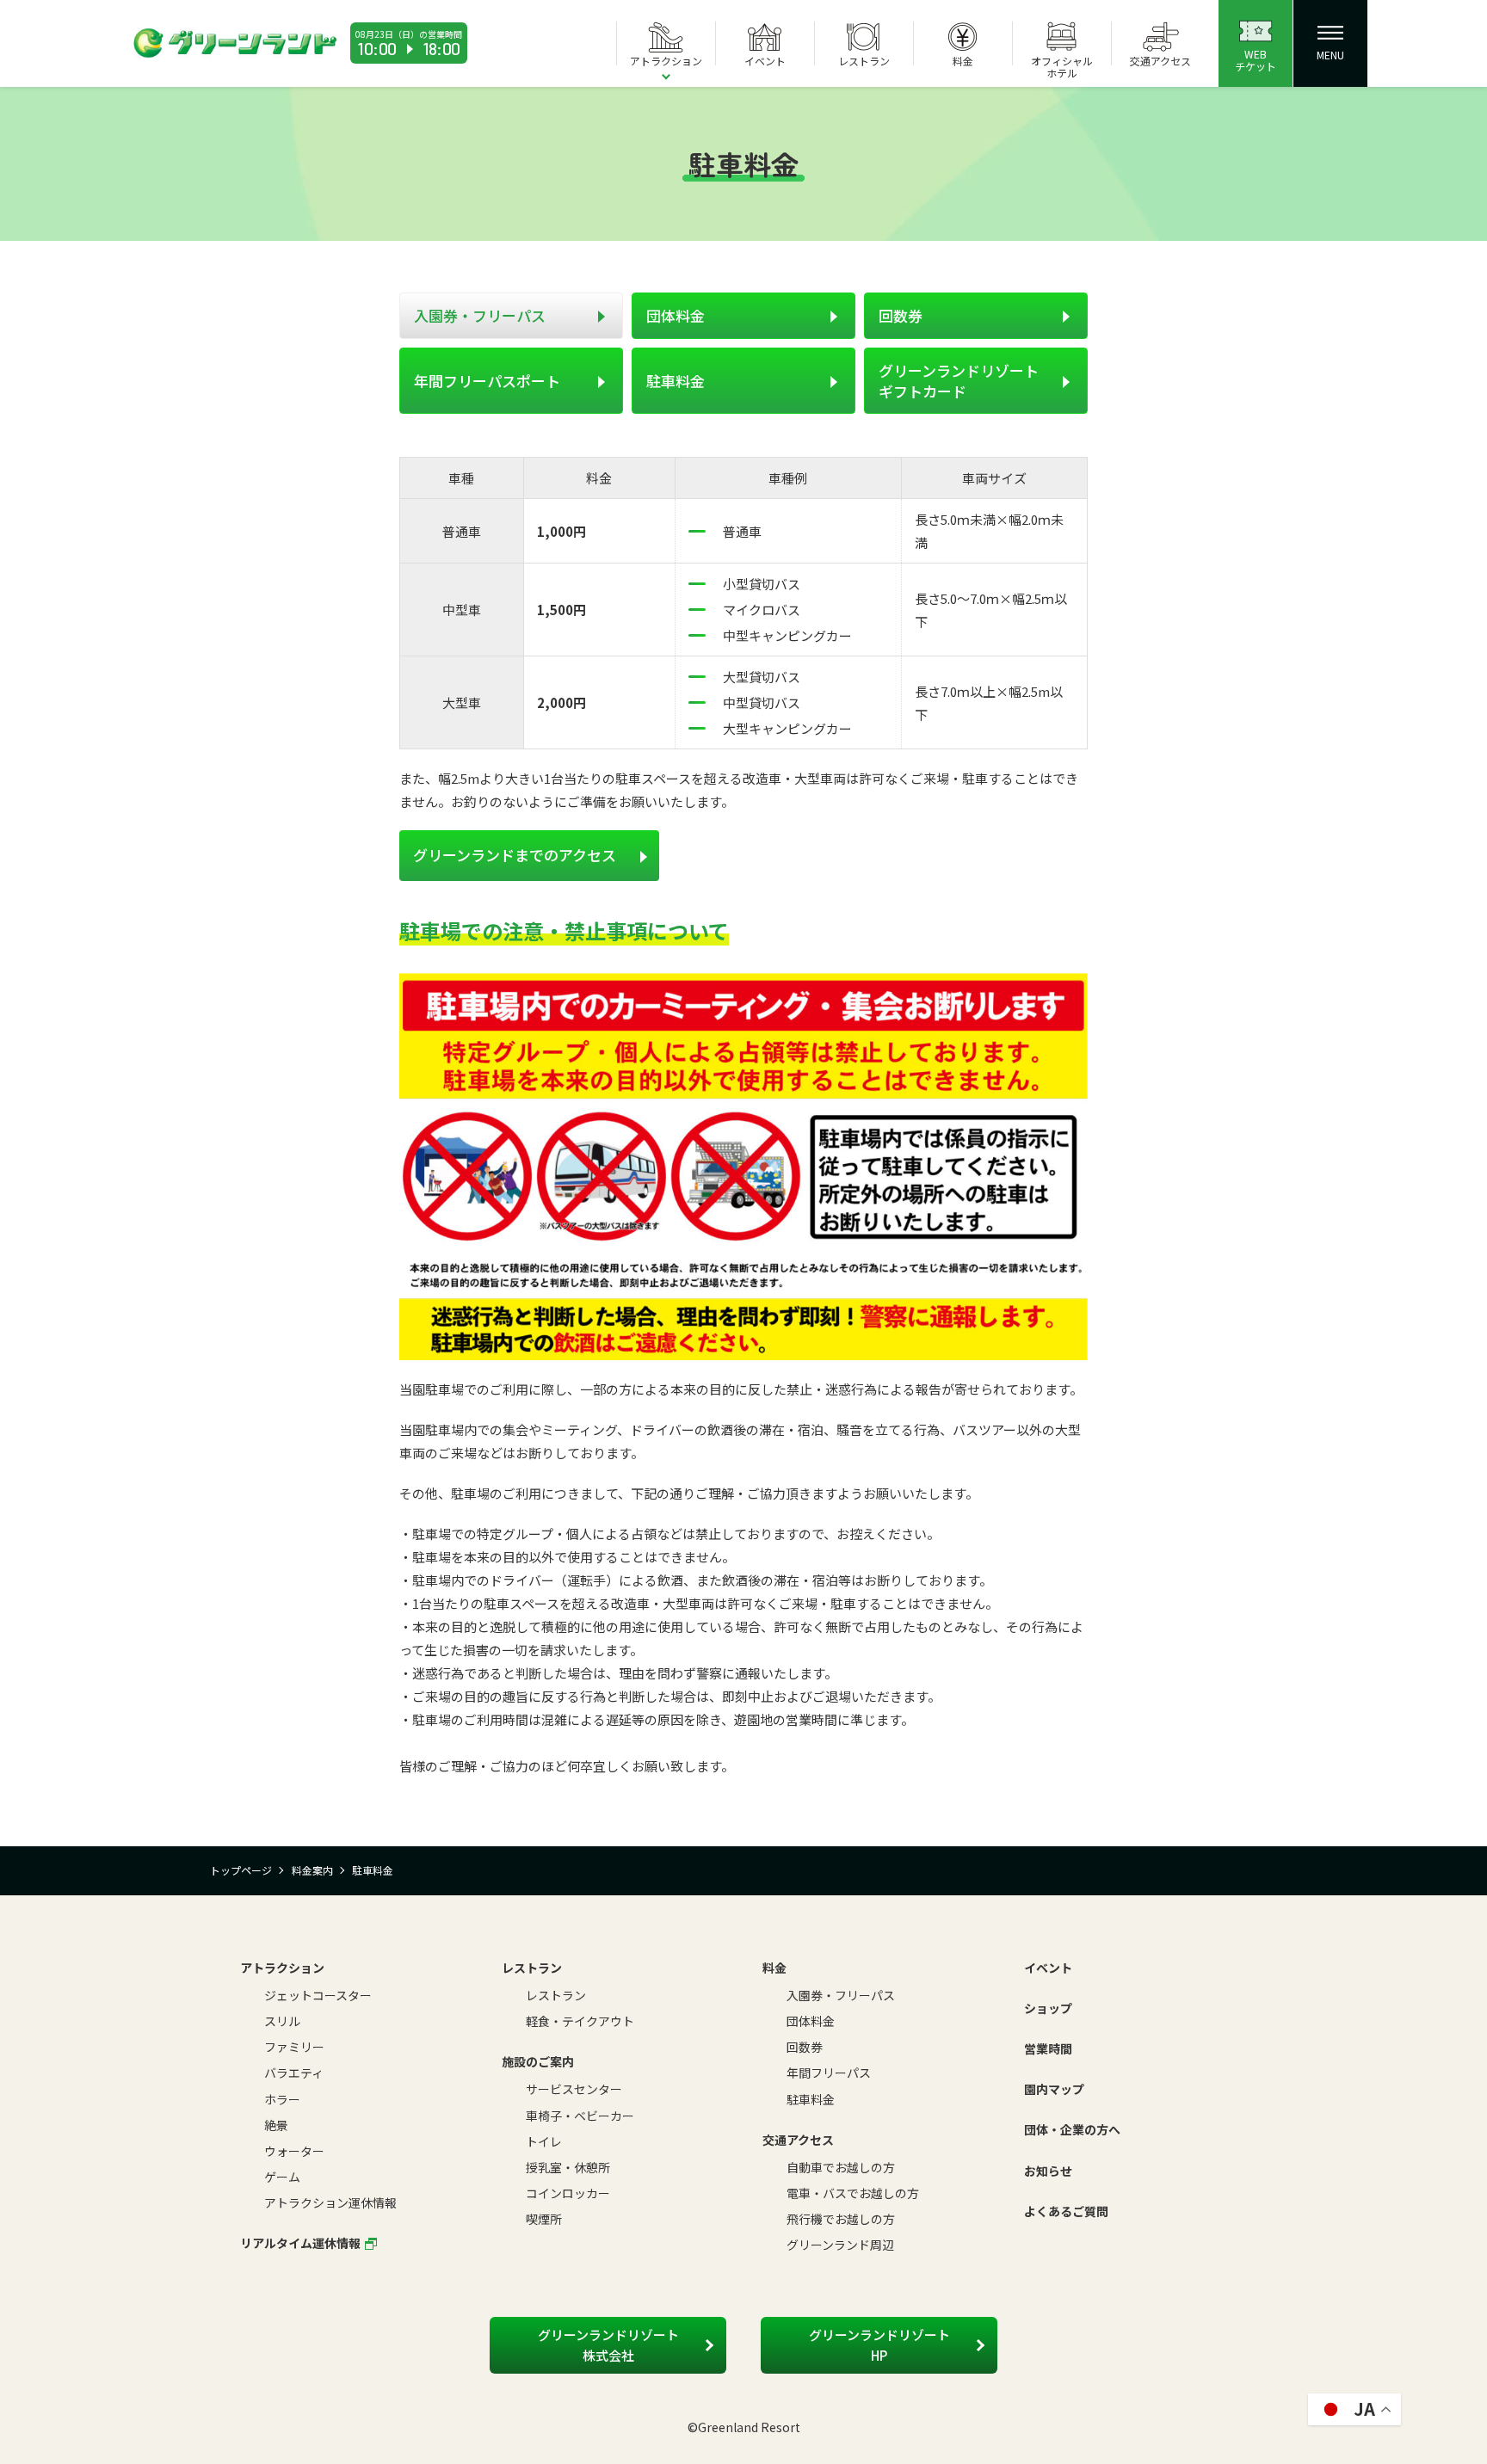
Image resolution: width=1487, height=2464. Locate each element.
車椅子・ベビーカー (580, 2116)
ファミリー (294, 2047)
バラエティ (294, 2073)
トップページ (241, 1870)
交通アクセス (798, 2140)
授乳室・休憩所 (568, 2167)
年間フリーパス (829, 2073)
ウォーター (294, 2151)
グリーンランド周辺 (840, 2245)
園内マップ (1054, 2089)
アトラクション (282, 1968)
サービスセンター (574, 2089)
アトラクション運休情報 (330, 2202)
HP (879, 2345)
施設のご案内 (538, 2061)
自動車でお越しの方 (841, 2167)
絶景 (276, 2125)
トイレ (544, 2141)
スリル (282, 2021)
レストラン (532, 1968)
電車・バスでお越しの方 (853, 2193)
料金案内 (312, 1870)
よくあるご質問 (1066, 2211)
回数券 (901, 315)
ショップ (1048, 2008)
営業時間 (1048, 2048)
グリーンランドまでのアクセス (515, 855)
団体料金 (676, 315)
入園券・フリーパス (480, 315)
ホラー (282, 2099)
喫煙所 (544, 2219)
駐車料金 (676, 381)
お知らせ (1048, 2171)
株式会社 (608, 2345)
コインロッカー (568, 2193)
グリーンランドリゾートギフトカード (959, 381)
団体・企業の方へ (1072, 2129)
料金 (774, 1968)
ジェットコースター (318, 1995)
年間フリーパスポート (487, 381)
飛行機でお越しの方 (841, 2219)
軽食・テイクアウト (580, 2021)
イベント (1048, 1968)
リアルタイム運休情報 (300, 2243)
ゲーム (282, 2177)
